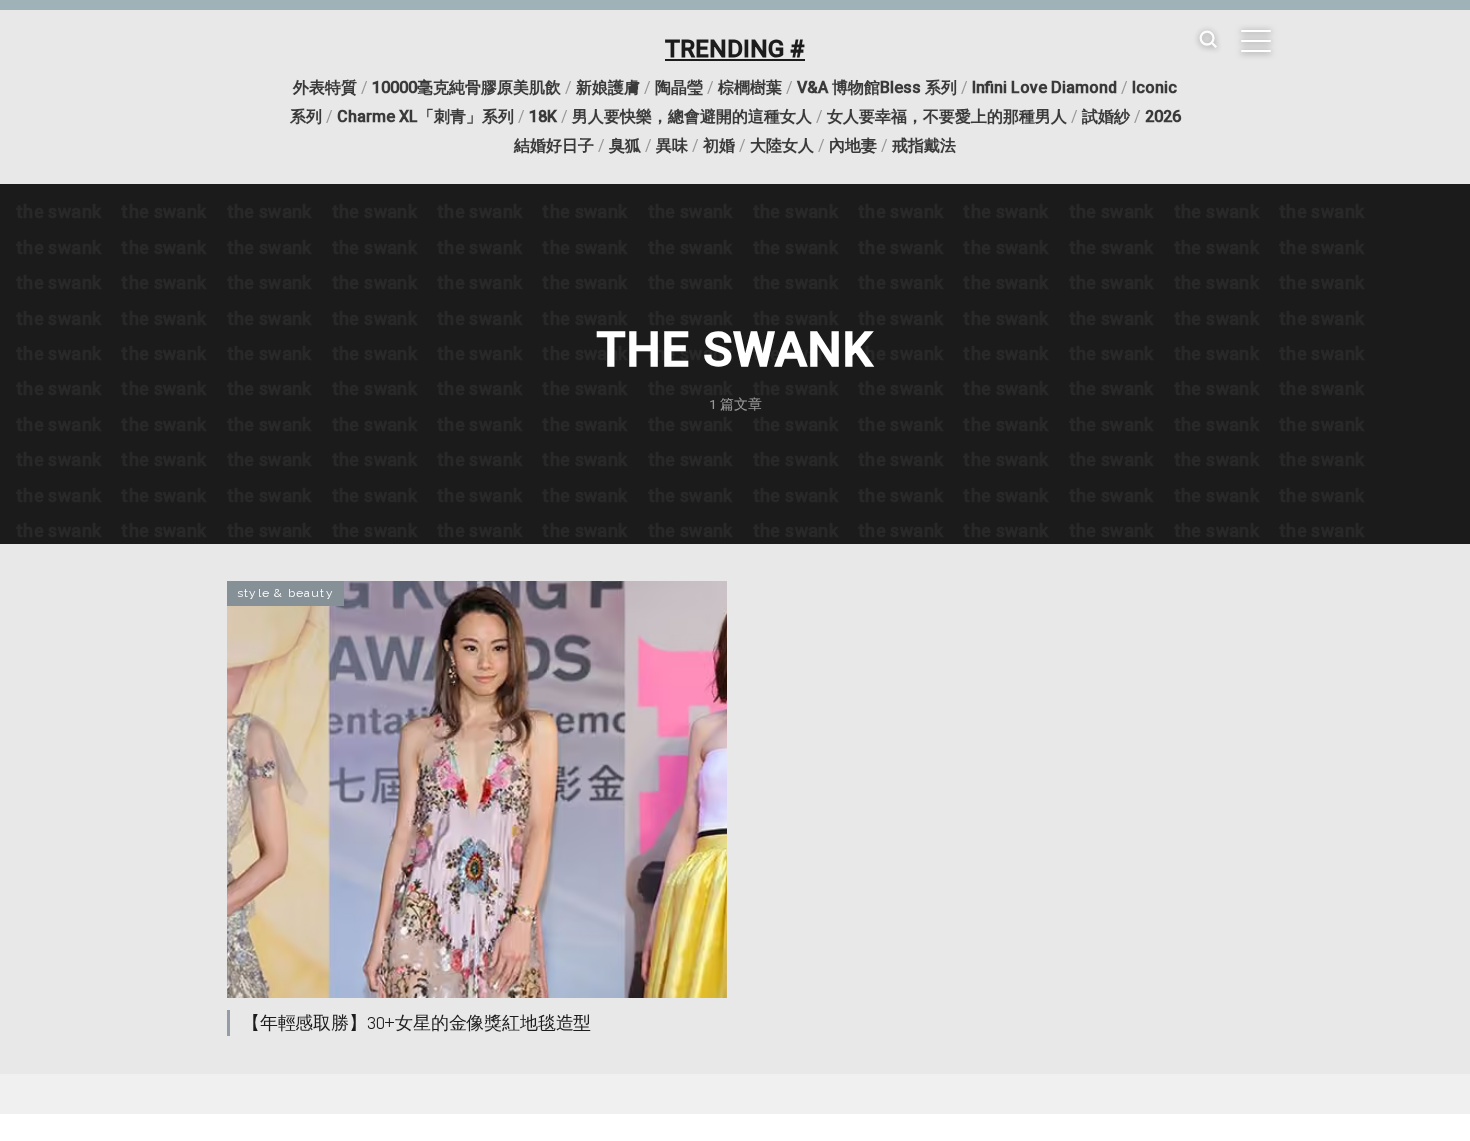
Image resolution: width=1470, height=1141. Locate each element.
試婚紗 (1106, 116)
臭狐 (625, 145)
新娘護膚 (608, 87)
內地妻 (853, 145)
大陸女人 (782, 145)
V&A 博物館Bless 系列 (877, 87)
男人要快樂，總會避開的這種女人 (692, 116)
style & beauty (285, 593)
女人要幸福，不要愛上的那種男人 (947, 116)
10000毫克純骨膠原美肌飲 (466, 87)
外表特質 (325, 87)
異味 (672, 145)
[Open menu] (1256, 41)
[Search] (1208, 40)
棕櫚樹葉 (750, 87)
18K (543, 116)
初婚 (719, 145)
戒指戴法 (924, 145)
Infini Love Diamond (1044, 87)
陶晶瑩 (679, 87)
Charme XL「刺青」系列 (425, 116)
